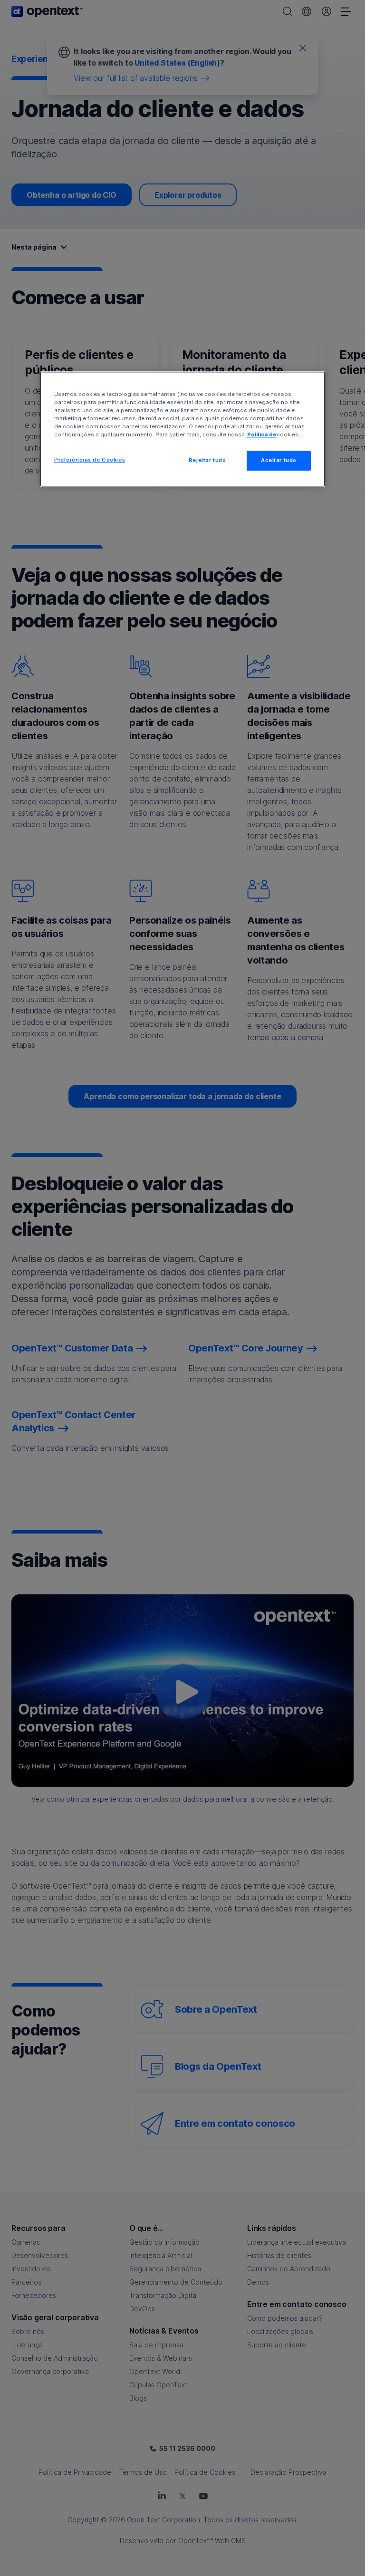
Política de (262, 435)
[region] (182, 429)
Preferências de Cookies (90, 460)
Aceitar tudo (279, 461)
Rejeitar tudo (207, 461)
